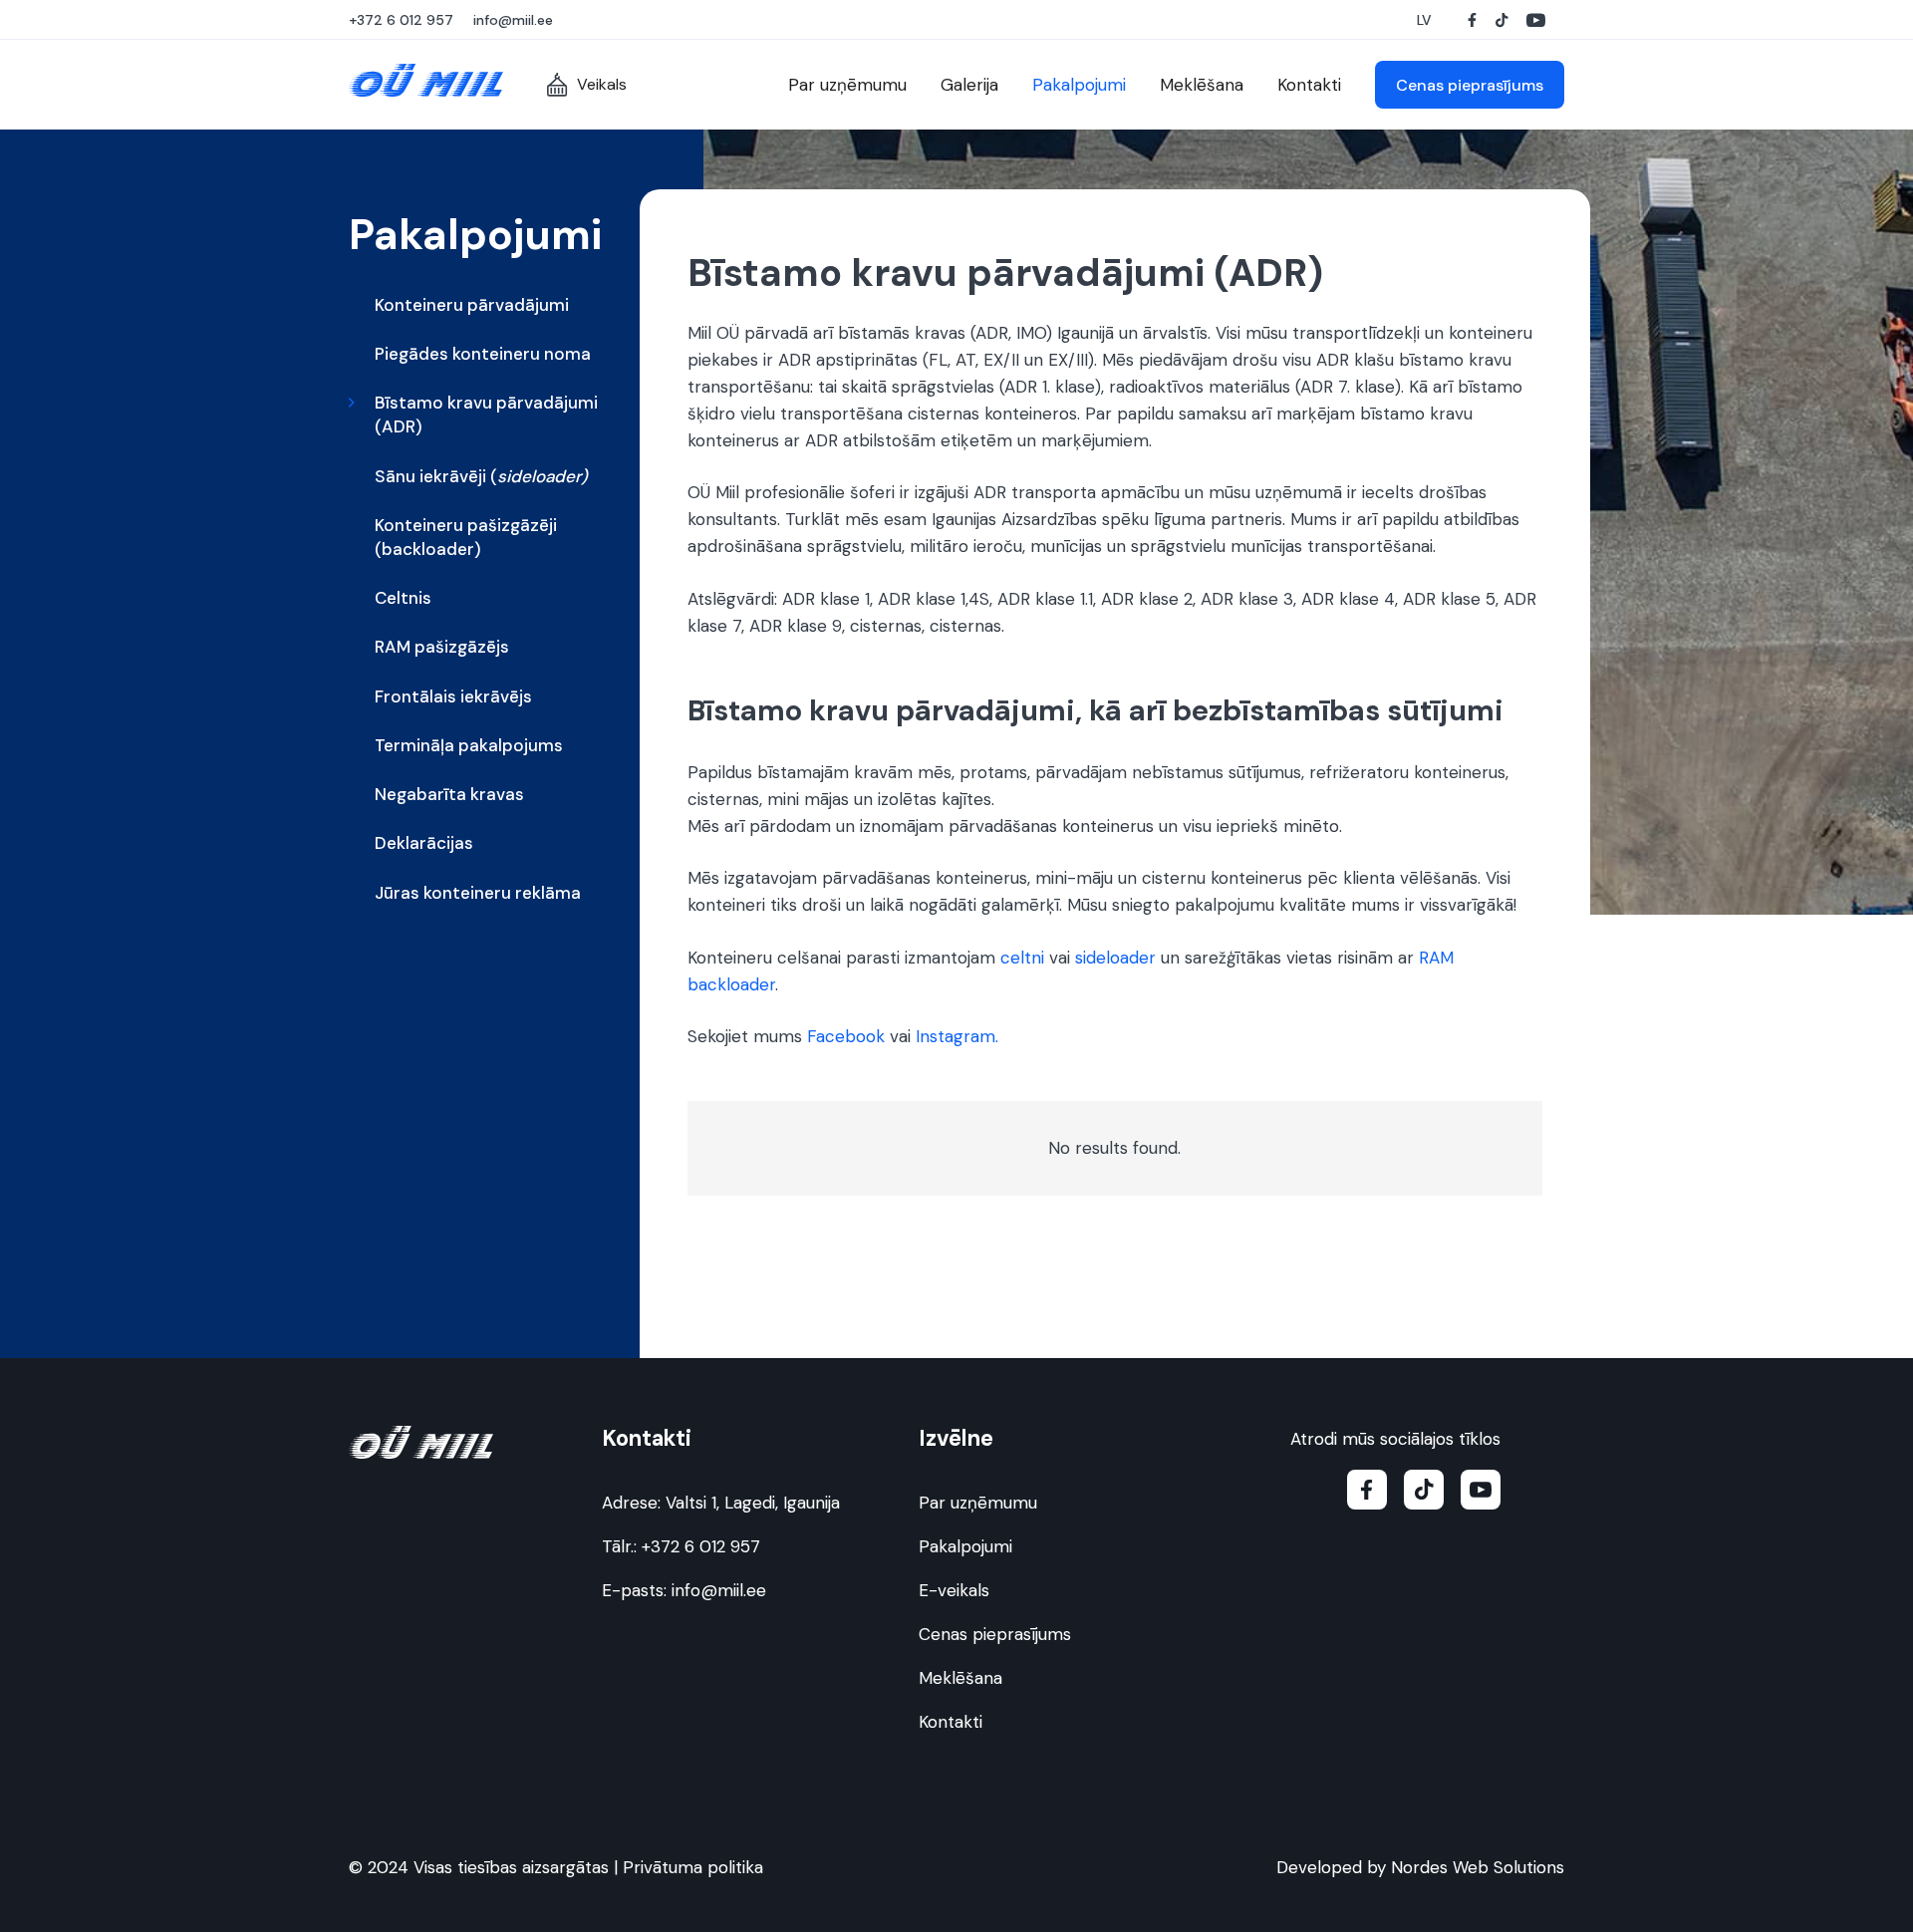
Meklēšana (960, 1678)
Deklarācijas (424, 843)
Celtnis (403, 598)
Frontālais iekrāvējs (453, 696)
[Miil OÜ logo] (426, 80)
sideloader (1115, 958)
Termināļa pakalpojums (469, 745)
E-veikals (954, 1590)
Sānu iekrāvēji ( (481, 476)
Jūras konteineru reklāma (478, 893)
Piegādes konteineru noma (483, 354)
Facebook (846, 1036)
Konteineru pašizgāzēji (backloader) (466, 537)
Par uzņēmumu (978, 1503)
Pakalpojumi (965, 1546)
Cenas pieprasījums (995, 1634)
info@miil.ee (719, 1590)
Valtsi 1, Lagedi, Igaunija (753, 1503)
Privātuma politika (693, 1867)
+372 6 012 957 (701, 1546)
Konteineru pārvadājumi (472, 305)
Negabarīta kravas (449, 794)
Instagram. (957, 1036)
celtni (1022, 958)
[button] (1427, 20)
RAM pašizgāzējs (442, 647)
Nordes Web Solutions (1478, 1867)
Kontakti (951, 1722)
